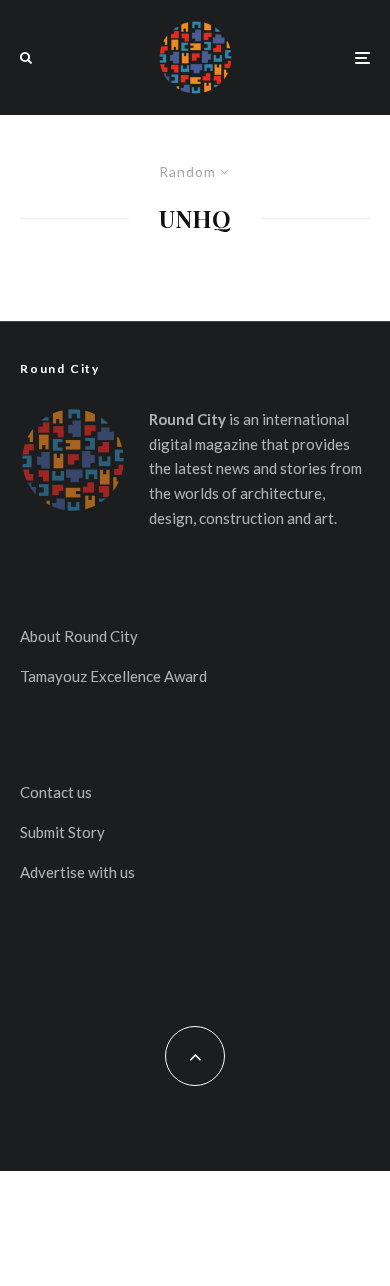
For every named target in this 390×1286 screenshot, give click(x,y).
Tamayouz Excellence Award (113, 676)
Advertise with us (77, 872)
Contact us (56, 792)
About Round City (79, 636)
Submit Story (62, 832)
